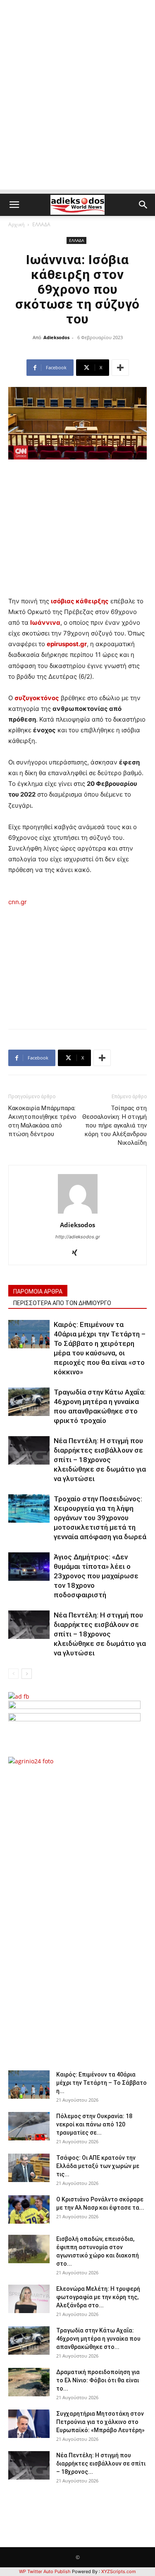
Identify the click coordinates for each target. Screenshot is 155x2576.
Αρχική (16, 224)
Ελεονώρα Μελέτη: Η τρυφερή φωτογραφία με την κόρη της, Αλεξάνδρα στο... (98, 2297)
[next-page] (27, 1674)
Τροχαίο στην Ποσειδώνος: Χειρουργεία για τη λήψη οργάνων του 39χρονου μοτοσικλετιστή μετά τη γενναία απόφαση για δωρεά (100, 1518)
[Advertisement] (77, 112)
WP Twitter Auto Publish (45, 2571)
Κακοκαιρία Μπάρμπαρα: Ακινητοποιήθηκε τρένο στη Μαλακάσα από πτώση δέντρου (42, 1121)
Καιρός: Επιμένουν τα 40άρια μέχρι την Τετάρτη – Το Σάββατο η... (101, 2083)
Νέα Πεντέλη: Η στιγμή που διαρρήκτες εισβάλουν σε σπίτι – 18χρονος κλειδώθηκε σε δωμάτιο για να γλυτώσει (100, 1634)
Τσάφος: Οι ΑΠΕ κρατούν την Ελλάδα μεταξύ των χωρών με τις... (98, 2166)
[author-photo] (78, 1213)
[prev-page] (13, 1674)
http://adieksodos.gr (78, 1237)
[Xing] (77, 1253)
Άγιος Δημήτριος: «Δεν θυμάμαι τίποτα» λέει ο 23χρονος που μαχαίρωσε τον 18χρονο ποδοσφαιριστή (96, 1576)
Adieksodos (56, 337)
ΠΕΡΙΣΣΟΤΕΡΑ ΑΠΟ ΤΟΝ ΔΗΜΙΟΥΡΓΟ (62, 1303)
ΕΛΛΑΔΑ (41, 224)
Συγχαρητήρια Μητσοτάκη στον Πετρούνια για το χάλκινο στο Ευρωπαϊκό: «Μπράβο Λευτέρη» (100, 2422)
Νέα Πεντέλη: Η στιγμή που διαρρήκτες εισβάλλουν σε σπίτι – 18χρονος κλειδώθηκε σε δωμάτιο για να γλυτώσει (100, 1460)
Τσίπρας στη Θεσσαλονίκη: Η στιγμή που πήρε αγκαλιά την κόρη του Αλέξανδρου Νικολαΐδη (114, 1125)
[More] (120, 368)
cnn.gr (18, 902)
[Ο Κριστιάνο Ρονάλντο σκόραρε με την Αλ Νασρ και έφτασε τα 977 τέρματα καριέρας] (29, 2209)
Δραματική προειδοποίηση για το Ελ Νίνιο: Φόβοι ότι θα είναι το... (98, 2380)
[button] (14, 205)
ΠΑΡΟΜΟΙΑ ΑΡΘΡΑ (38, 1292)
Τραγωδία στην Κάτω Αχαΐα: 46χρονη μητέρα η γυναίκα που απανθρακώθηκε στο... (98, 2339)
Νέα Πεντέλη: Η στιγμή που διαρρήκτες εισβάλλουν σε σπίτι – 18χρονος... (101, 2463)
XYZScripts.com (119, 2571)
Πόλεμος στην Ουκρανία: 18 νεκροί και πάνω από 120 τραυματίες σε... (94, 2124)
